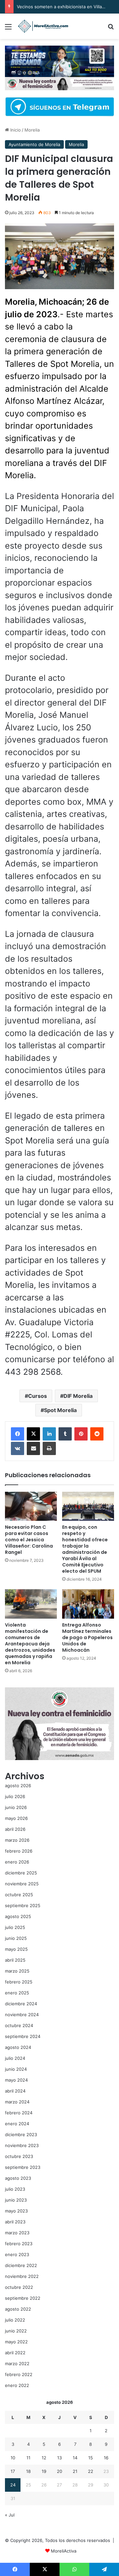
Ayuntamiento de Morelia (34, 144)
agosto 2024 (18, 2047)
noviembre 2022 (22, 2276)
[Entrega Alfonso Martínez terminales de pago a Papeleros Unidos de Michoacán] (88, 1604)
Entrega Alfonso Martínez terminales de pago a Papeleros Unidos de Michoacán (87, 1637)
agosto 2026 (18, 1786)
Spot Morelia (60, 1410)
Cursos (38, 1396)
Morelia (32, 130)
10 (13, 2458)
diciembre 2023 (21, 2134)
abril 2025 (15, 1960)
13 (59, 2458)
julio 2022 (15, 2320)
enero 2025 (17, 1993)
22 (91, 2471)
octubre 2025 (19, 1895)
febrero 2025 (19, 1982)
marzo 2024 (17, 2102)
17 (13, 2471)
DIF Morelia (78, 1396)
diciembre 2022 (21, 2265)
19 (44, 2471)
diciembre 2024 (21, 2004)
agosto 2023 (18, 2178)
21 (75, 2471)
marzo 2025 (17, 1971)
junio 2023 (16, 2200)
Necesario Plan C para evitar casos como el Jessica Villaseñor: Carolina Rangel (29, 1540)
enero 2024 (17, 2124)
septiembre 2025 (23, 1905)
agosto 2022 (18, 2309)
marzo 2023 (17, 2233)
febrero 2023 (19, 2244)
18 (28, 2471)
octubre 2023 (19, 2156)
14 (75, 2458)
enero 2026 (17, 1862)
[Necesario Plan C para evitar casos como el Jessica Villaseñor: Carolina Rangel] (31, 1506)
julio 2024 (15, 2058)
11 (28, 2458)
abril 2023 (15, 2222)
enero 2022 (17, 2385)
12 (44, 2458)
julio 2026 (15, 1796)
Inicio (15, 130)
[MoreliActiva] (43, 26)
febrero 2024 (19, 2113)
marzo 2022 (17, 2364)
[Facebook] (18, 1434)
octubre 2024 (19, 2025)
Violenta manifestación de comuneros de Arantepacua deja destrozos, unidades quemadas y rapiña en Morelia (30, 1644)
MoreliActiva (64, 2551)
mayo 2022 (16, 2342)
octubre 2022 (19, 2287)
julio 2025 (15, 1927)
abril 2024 (15, 2091)
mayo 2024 (16, 2080)
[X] (33, 1434)
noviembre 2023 (22, 2145)
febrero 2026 (19, 1851)
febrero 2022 (19, 2374)
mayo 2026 (16, 1818)
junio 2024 (16, 2069)
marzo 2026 (17, 1840)
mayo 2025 (16, 1949)
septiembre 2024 (23, 2036)
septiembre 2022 (23, 2298)
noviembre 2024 (22, 2015)
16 (106, 2458)
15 (91, 2458)
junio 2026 (16, 1807)
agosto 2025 (18, 1916)
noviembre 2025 (22, 1884)
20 (59, 2471)
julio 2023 (15, 2189)
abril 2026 (15, 1829)
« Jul (10, 2515)
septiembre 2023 (23, 2167)
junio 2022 (16, 2331)
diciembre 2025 (21, 1873)
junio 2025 (16, 1938)
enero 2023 (17, 2254)
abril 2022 (15, 2353)
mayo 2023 (16, 2211)
